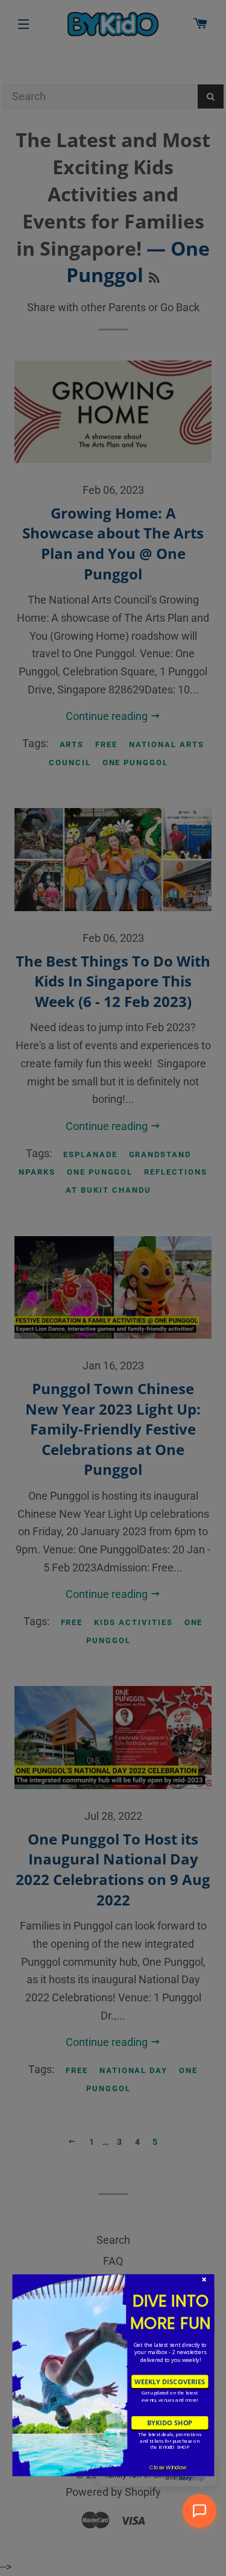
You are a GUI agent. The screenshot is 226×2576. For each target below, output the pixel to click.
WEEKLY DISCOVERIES (170, 2381)
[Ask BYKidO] (199, 2511)
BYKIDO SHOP (169, 2423)
